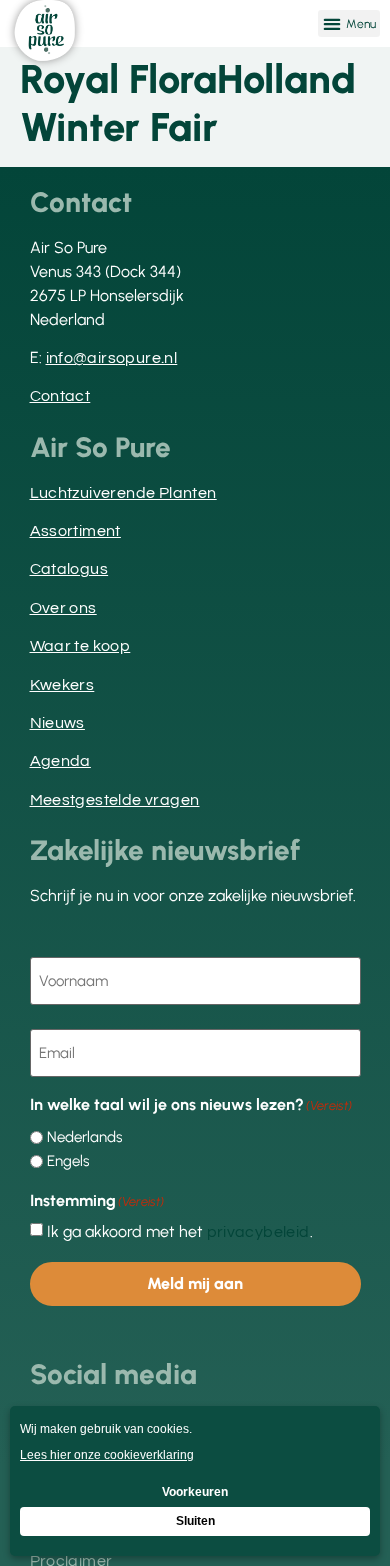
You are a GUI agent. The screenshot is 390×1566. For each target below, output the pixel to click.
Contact (60, 396)
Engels (68, 1161)
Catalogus (69, 569)
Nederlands (84, 1137)
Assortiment (75, 531)
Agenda (60, 761)
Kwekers (62, 685)
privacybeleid (258, 1232)
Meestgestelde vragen (115, 800)
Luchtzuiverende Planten (123, 493)
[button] (349, 23)
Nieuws (57, 723)
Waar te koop (80, 646)
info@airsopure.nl (112, 358)
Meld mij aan (195, 1283)
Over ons (63, 608)
